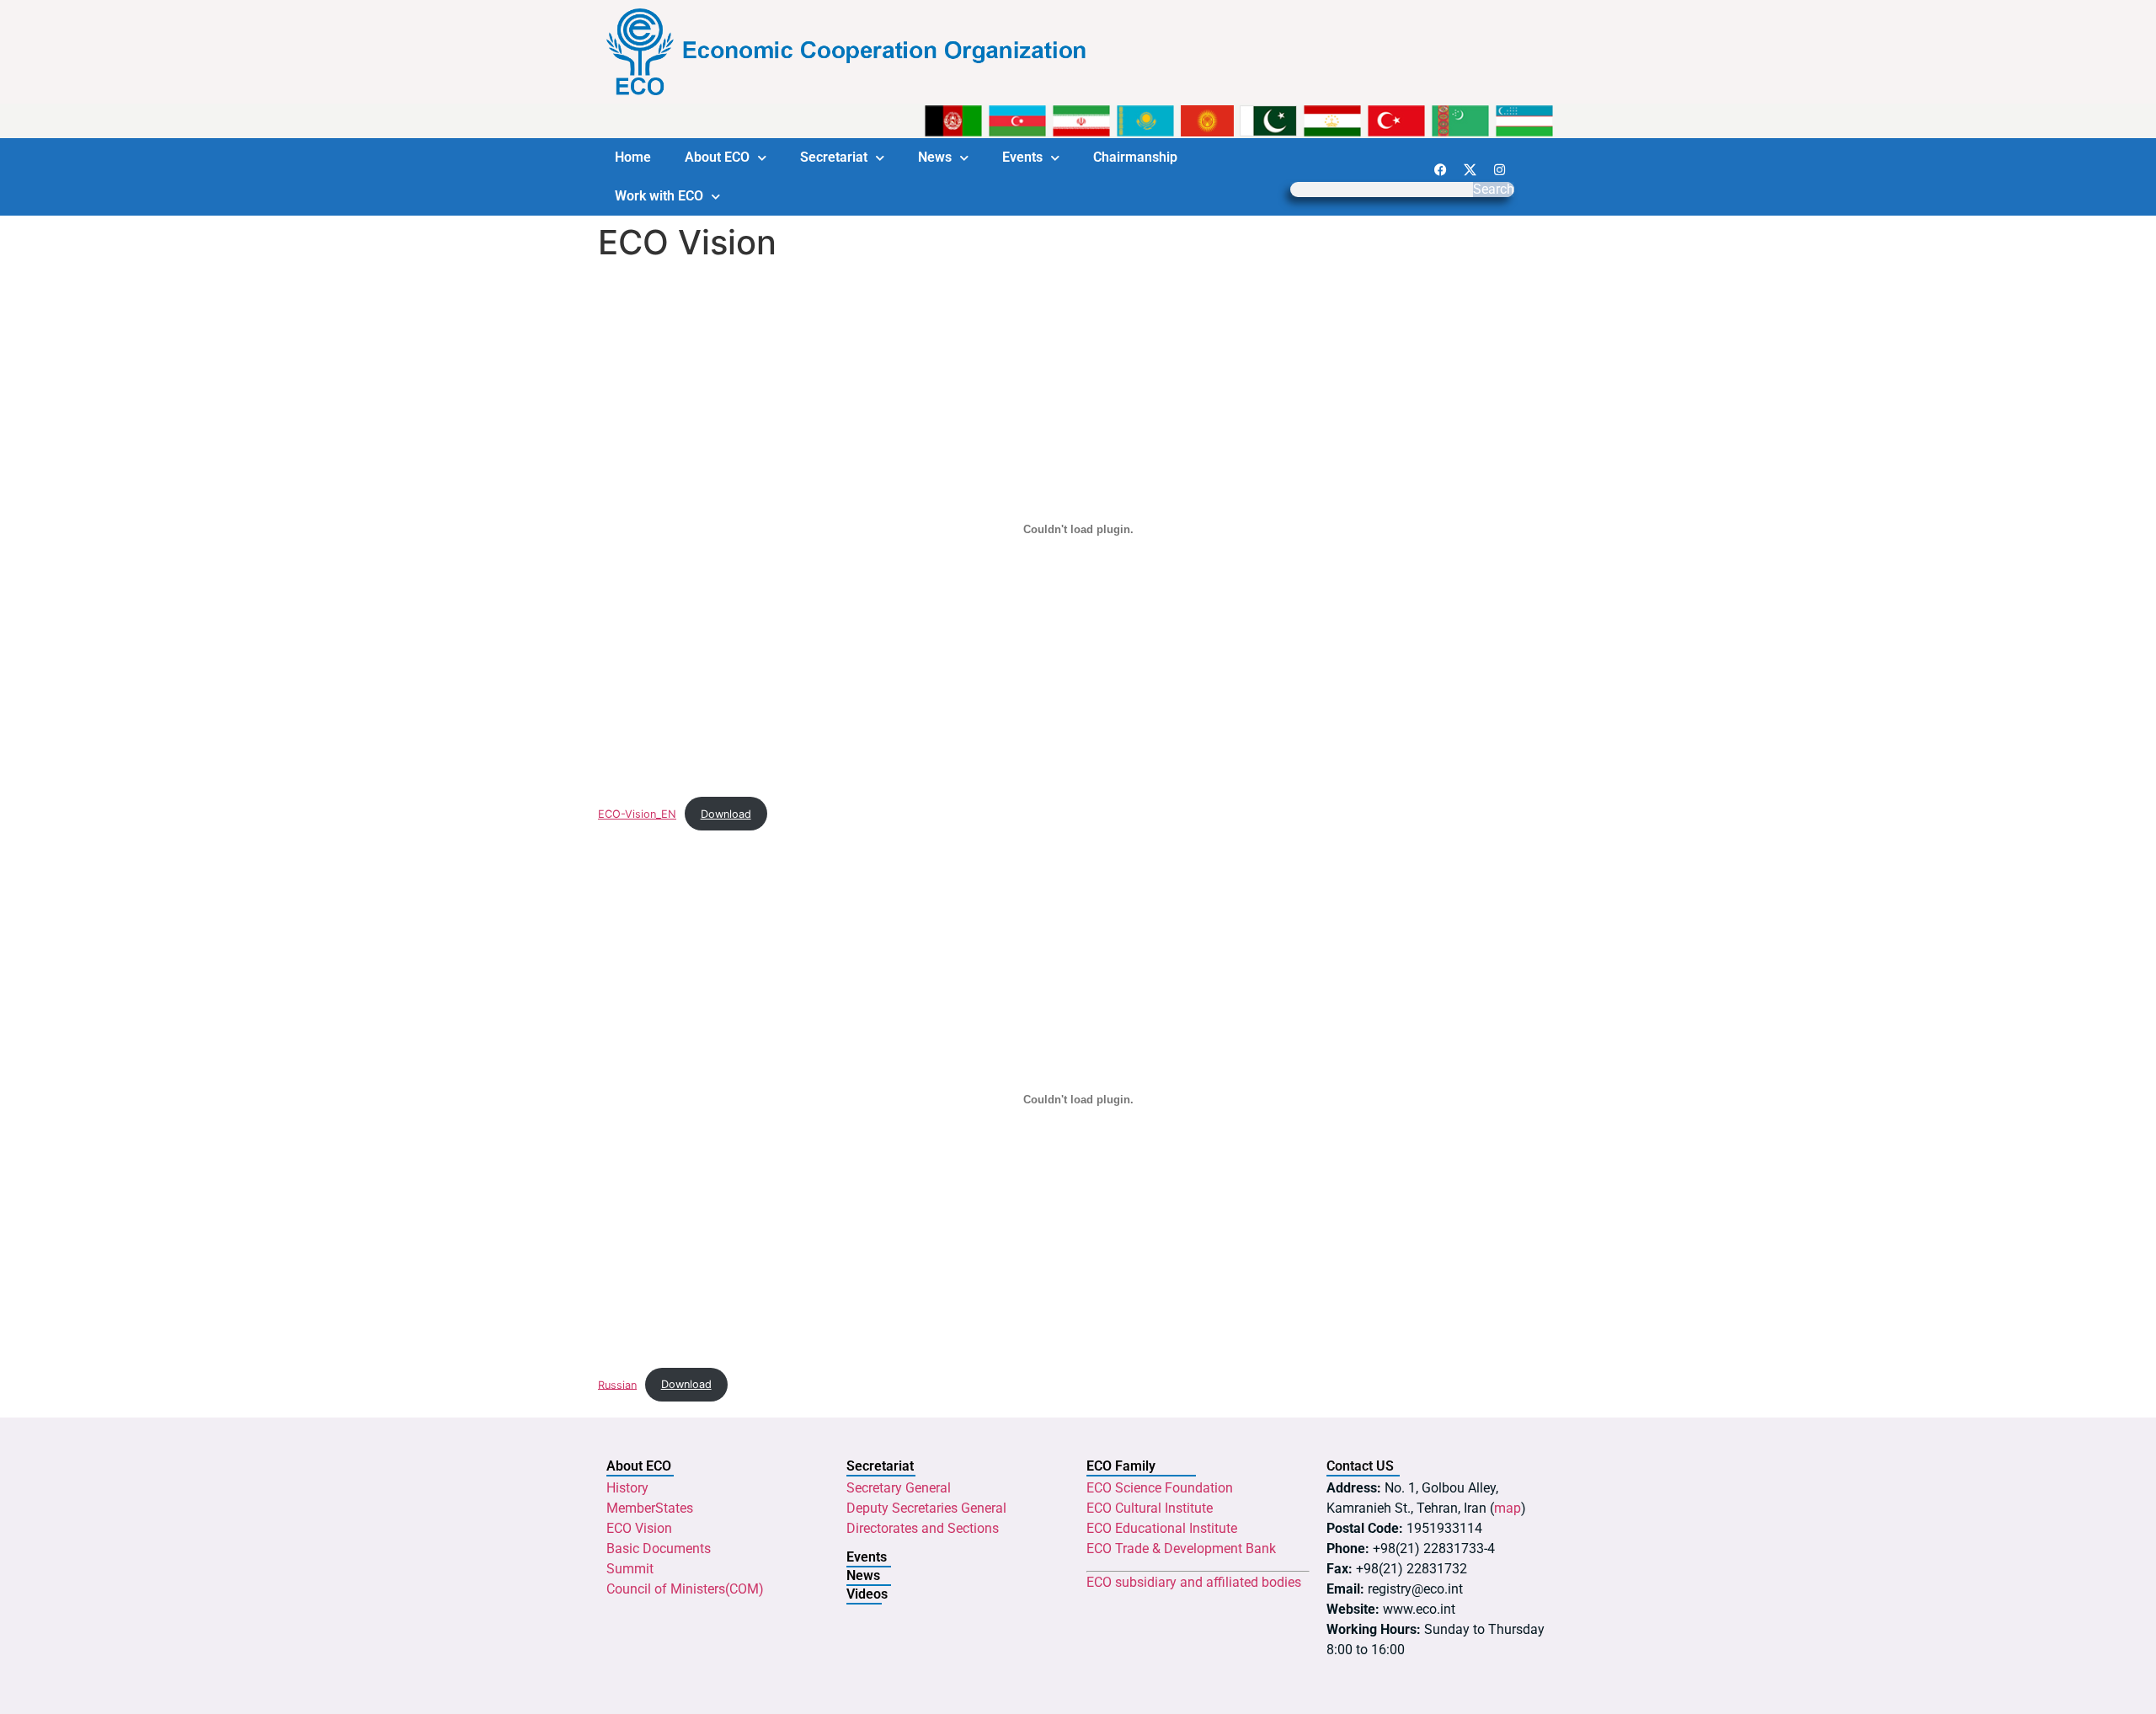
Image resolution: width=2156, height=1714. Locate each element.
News (935, 157)
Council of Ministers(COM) (685, 1589)
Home (633, 157)
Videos (867, 1594)
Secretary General (899, 1488)
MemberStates (650, 1508)
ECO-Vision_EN (637, 814)
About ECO (717, 157)
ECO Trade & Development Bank (1181, 1548)
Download (726, 814)
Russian (617, 1384)
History (627, 1488)
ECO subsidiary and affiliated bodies (1194, 1582)
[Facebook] (1440, 169)
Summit (630, 1569)
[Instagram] (1499, 169)
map (1508, 1508)
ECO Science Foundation (1160, 1488)
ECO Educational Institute (1162, 1528)
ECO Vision (639, 1528)
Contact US (1360, 1466)
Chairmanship (1135, 157)
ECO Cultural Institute (1150, 1508)
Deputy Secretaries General (926, 1508)
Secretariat (834, 157)
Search (1494, 190)
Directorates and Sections (923, 1528)
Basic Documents (659, 1548)
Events (1022, 157)
